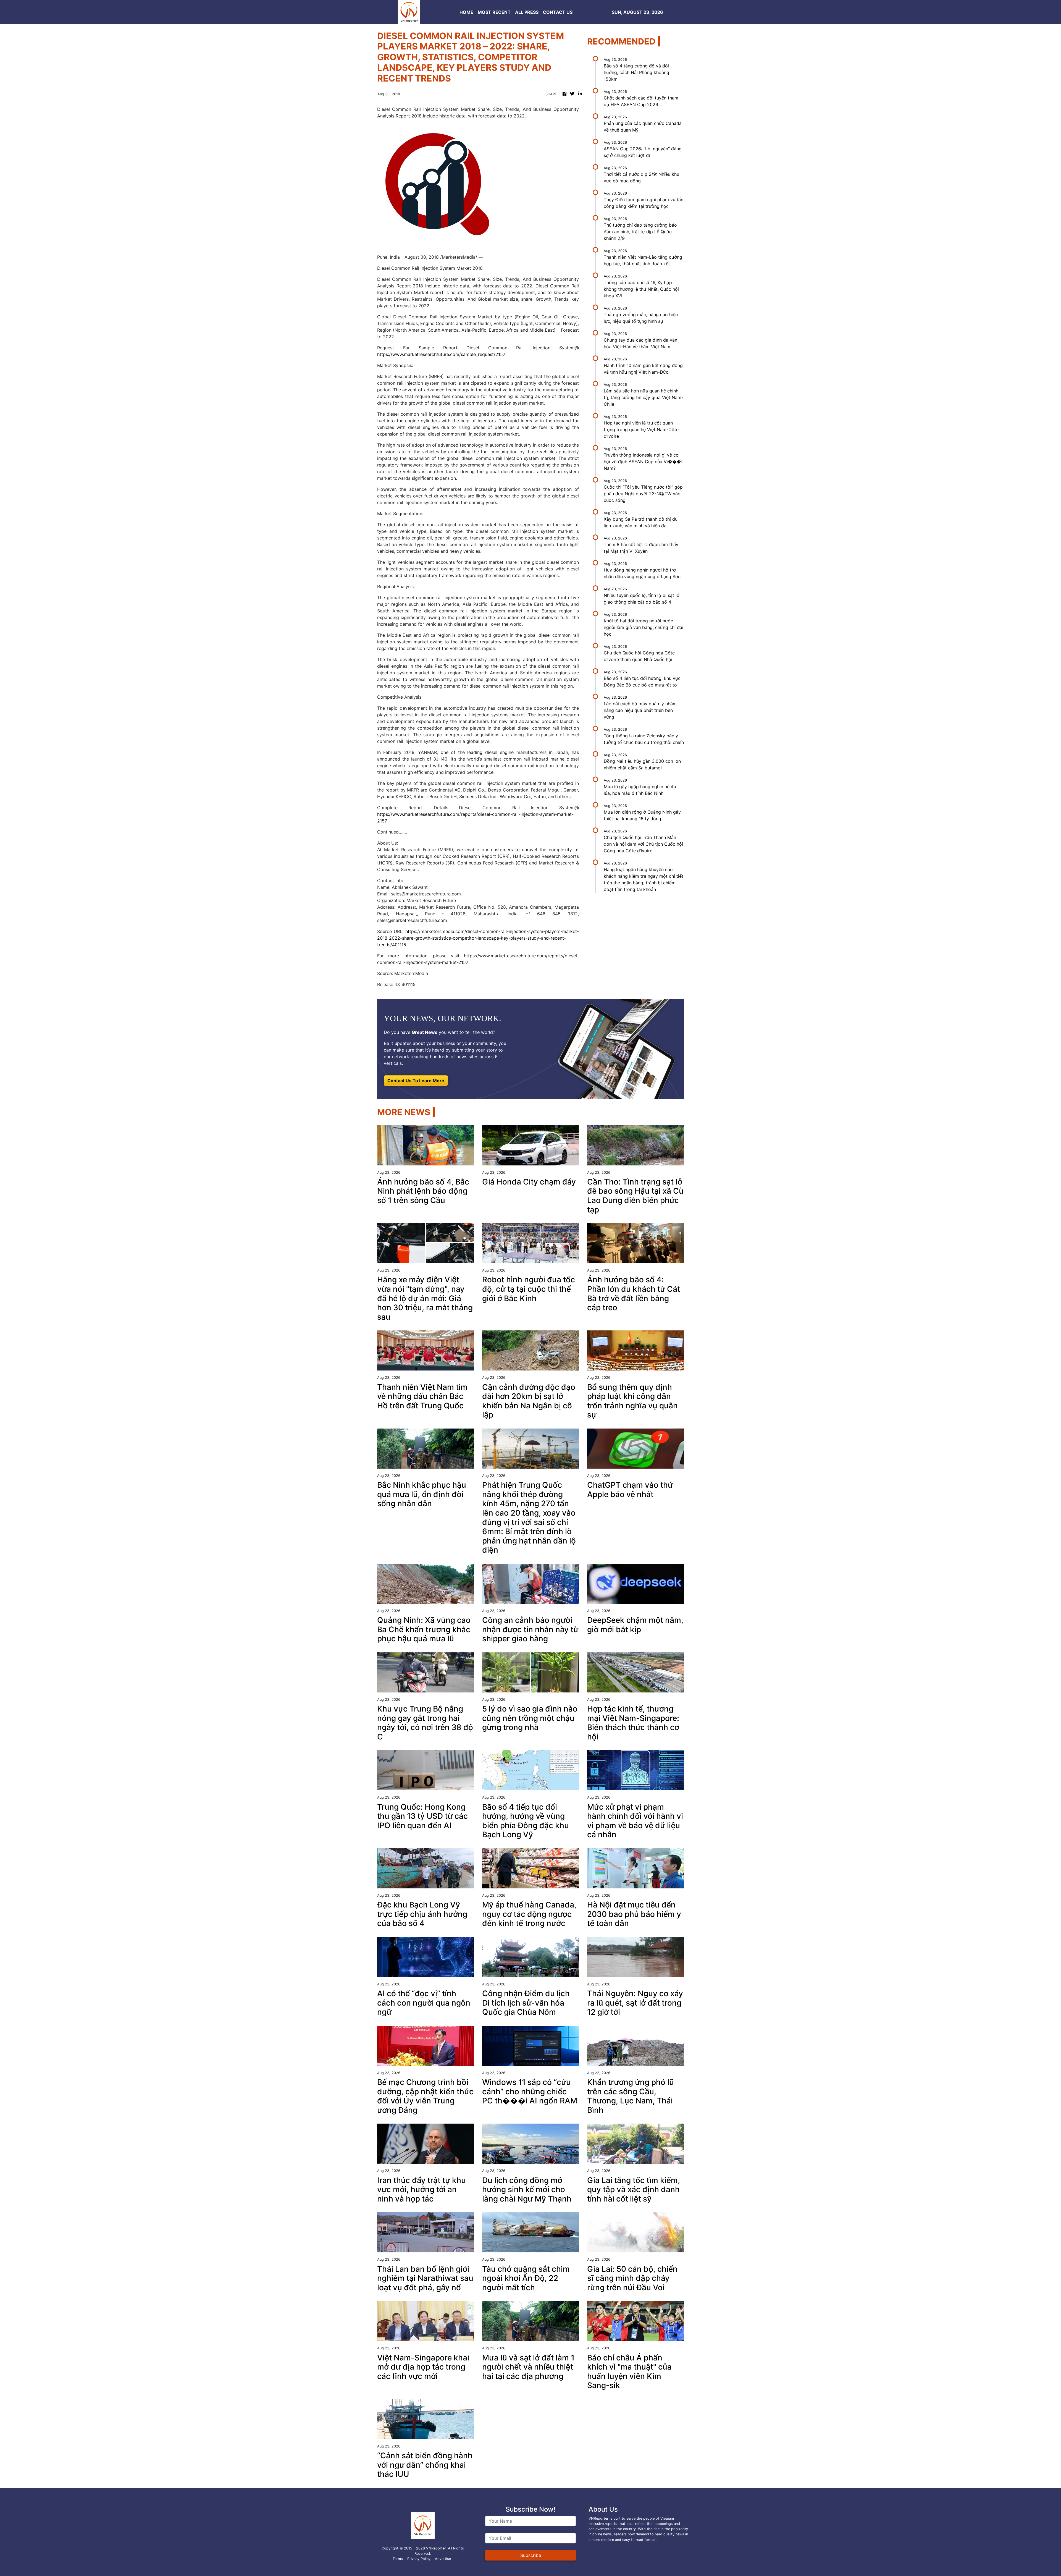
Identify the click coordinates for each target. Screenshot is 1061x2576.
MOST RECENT (494, 12)
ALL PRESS (527, 12)
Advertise (443, 2559)
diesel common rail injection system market (449, 598)
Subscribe (531, 2555)
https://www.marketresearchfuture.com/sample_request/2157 (441, 354)
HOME (466, 12)
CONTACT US (558, 12)
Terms (398, 2559)
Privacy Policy (419, 2559)
